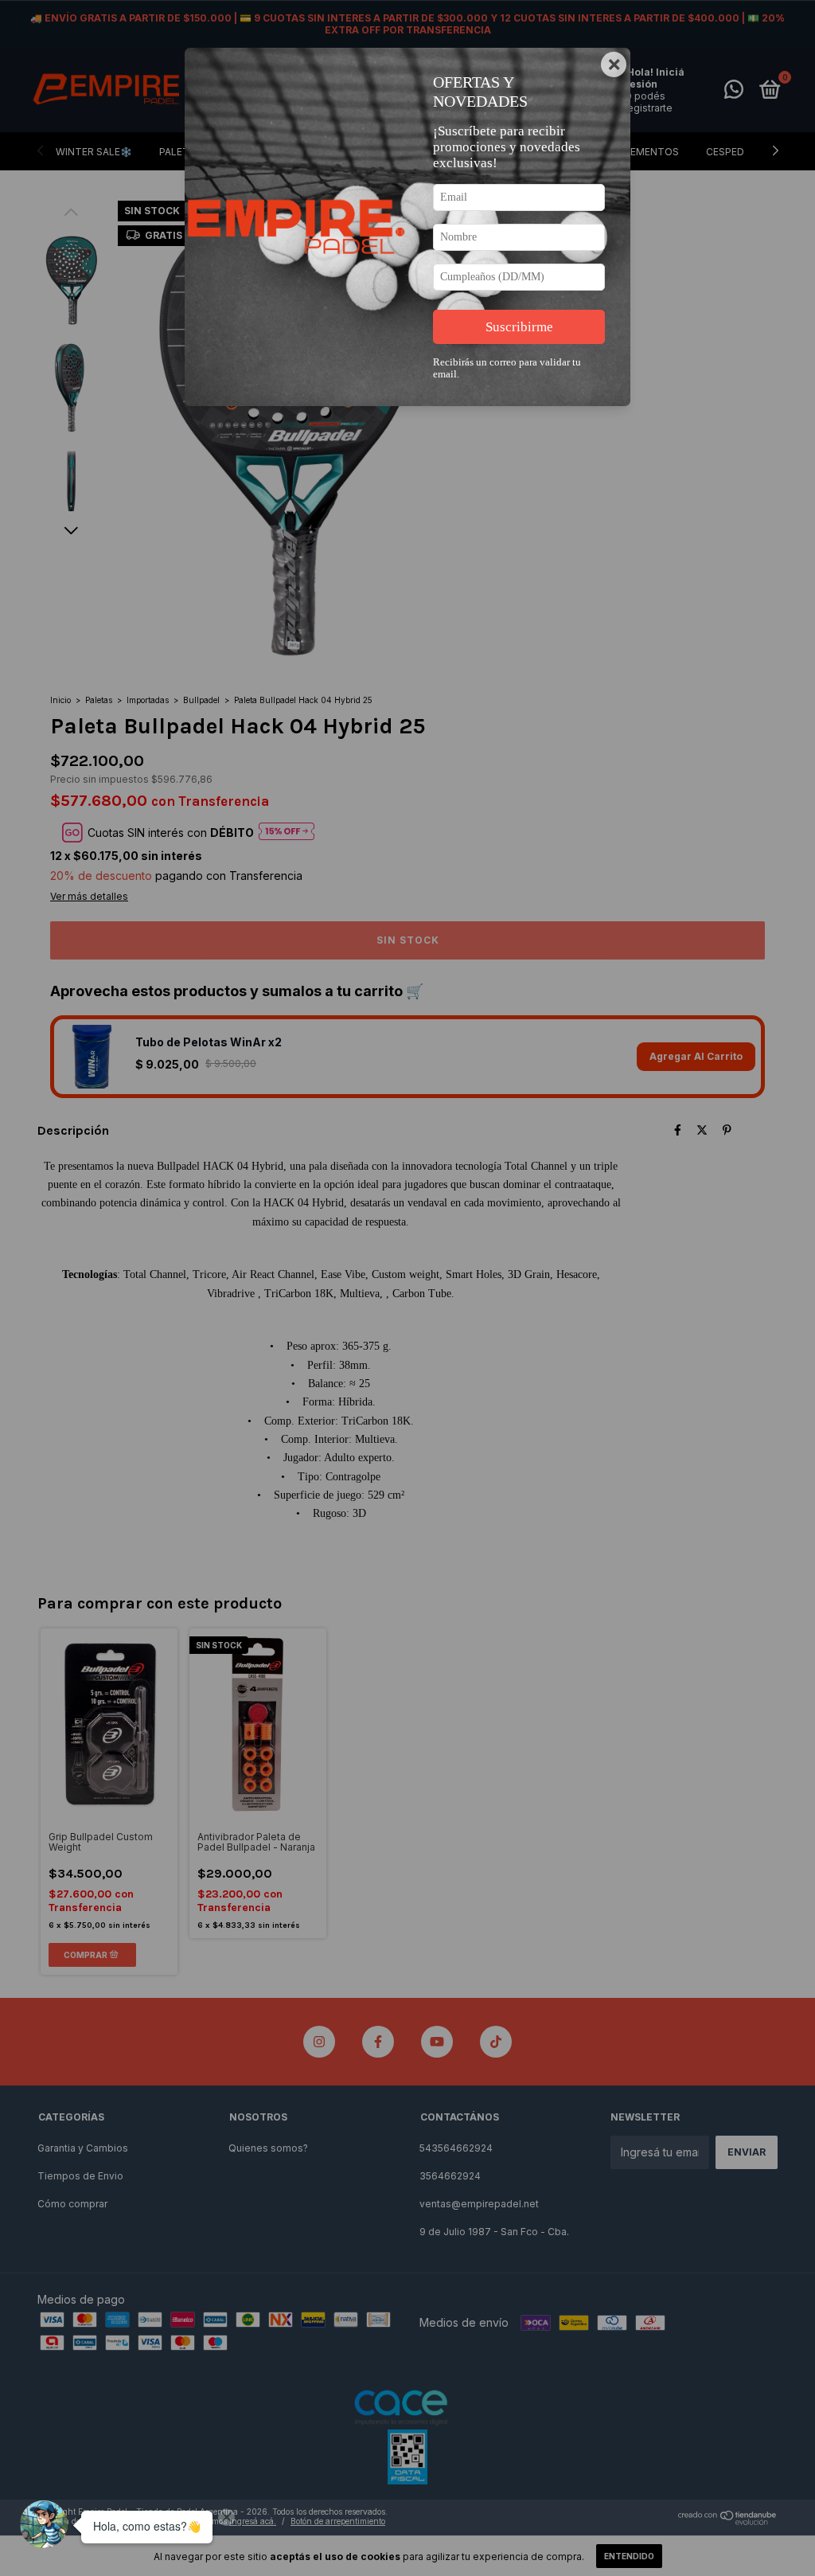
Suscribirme (519, 327)
